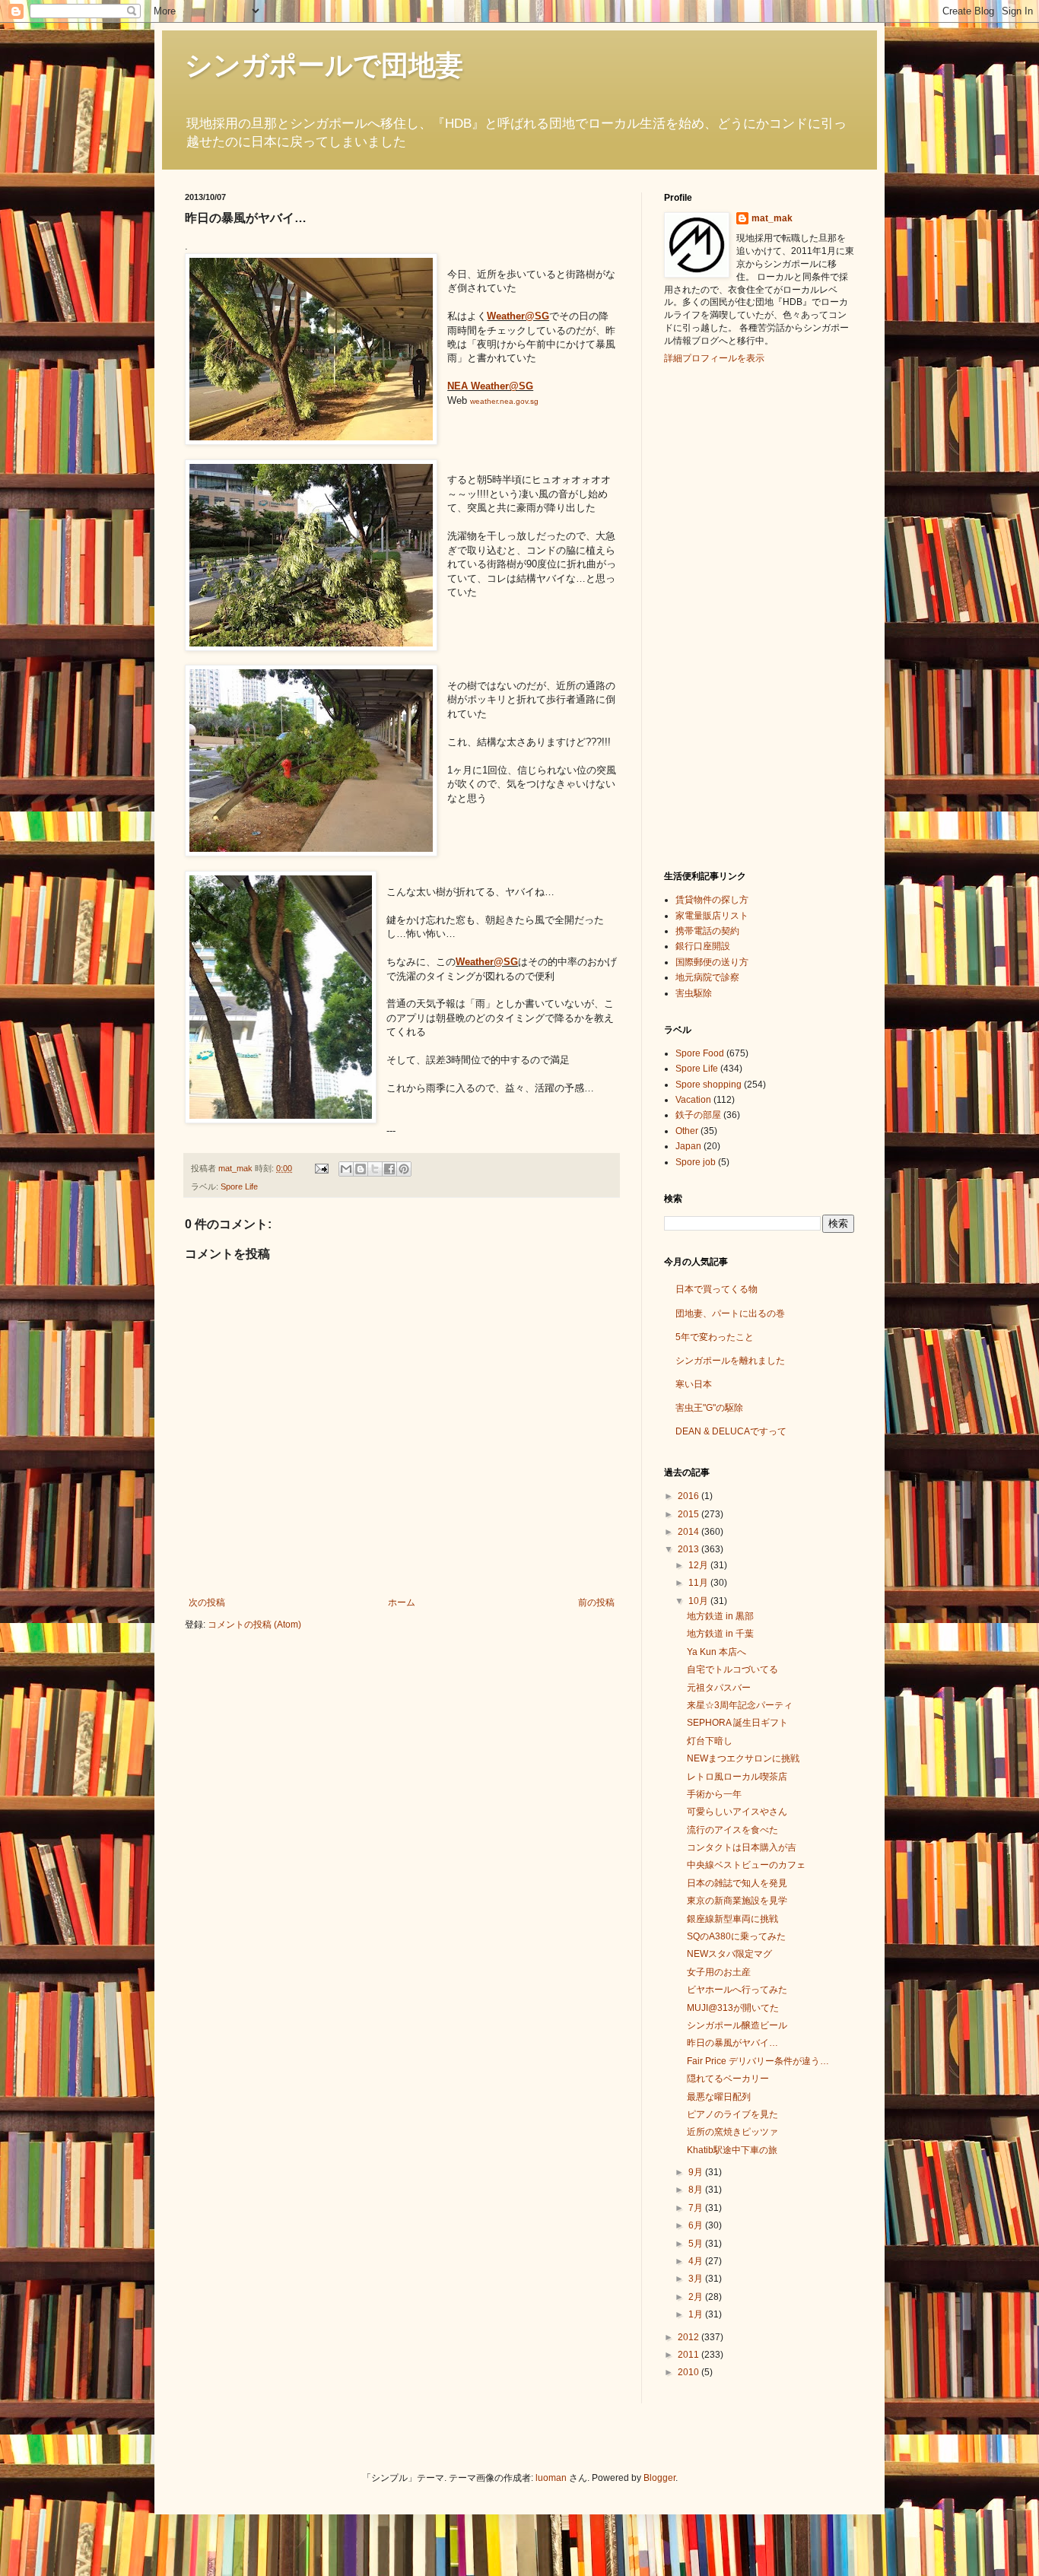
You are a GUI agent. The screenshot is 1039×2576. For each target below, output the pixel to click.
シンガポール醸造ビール (737, 2025)
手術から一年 (714, 1794)
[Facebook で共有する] (389, 1169)
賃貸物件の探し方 (712, 900)
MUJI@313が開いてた (733, 2008)
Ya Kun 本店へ (716, 1652)
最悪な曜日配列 (719, 2097)
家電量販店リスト (712, 916)
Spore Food (700, 1053)
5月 (697, 2244)
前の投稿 (596, 1602)
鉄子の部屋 (698, 1115)
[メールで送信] (346, 1169)
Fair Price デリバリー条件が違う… (758, 2061)
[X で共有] (375, 1169)
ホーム (402, 1602)
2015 (689, 1514)
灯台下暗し (710, 1741)
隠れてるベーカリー (728, 2079)
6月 (697, 2225)
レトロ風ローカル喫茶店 (737, 1777)
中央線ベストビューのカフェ (746, 1865)
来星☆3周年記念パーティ (740, 1705)
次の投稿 (207, 1602)
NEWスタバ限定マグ (729, 1954)
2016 (689, 1496)
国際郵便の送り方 (712, 962)
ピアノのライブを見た (732, 2114)
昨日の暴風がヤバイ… (732, 2043)
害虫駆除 (694, 993)
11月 (699, 1583)
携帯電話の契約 (707, 931)
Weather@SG (518, 316)
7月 (697, 2208)
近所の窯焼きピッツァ (732, 2132)
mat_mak (772, 218)
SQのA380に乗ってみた (736, 1936)
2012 (689, 2337)
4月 (697, 2261)
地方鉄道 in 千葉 (720, 1634)
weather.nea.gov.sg (504, 401)
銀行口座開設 (703, 946)
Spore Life (239, 1186)
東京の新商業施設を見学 (737, 1901)
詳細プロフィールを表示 (714, 358)
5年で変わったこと (715, 1337)
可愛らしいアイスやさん (737, 1812)
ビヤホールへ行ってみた (737, 1990)
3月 (697, 2279)
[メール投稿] (321, 1168)
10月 (699, 1601)
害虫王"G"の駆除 (709, 1408)
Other (687, 1131)
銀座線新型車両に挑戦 (732, 1919)
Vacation (693, 1100)
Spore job (696, 1162)
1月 (697, 2314)
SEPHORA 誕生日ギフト (737, 1723)
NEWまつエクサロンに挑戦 (743, 1758)
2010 (689, 2372)
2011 (689, 2355)
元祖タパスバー (719, 1688)
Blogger (659, 2478)
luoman (551, 2478)
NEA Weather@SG (490, 386)
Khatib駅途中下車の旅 (732, 2150)
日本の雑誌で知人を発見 (737, 1883)
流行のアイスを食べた (732, 1830)
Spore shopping (709, 1085)
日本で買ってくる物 (716, 1289)
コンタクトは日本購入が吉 (742, 1847)
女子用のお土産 (719, 1972)
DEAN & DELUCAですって (731, 1431)
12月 (699, 1565)
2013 (689, 1549)
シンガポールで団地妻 (324, 65)
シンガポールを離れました (730, 1361)
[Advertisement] (725, 615)
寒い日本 (694, 1384)
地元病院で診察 (707, 977)
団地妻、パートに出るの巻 (730, 1313)
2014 (689, 1532)
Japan (688, 1146)
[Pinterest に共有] (404, 1169)
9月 (697, 2172)
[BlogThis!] (361, 1169)
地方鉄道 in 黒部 (720, 1616)
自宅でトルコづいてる (732, 1669)
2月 (697, 2297)
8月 (697, 2190)
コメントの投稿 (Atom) (254, 1625)
